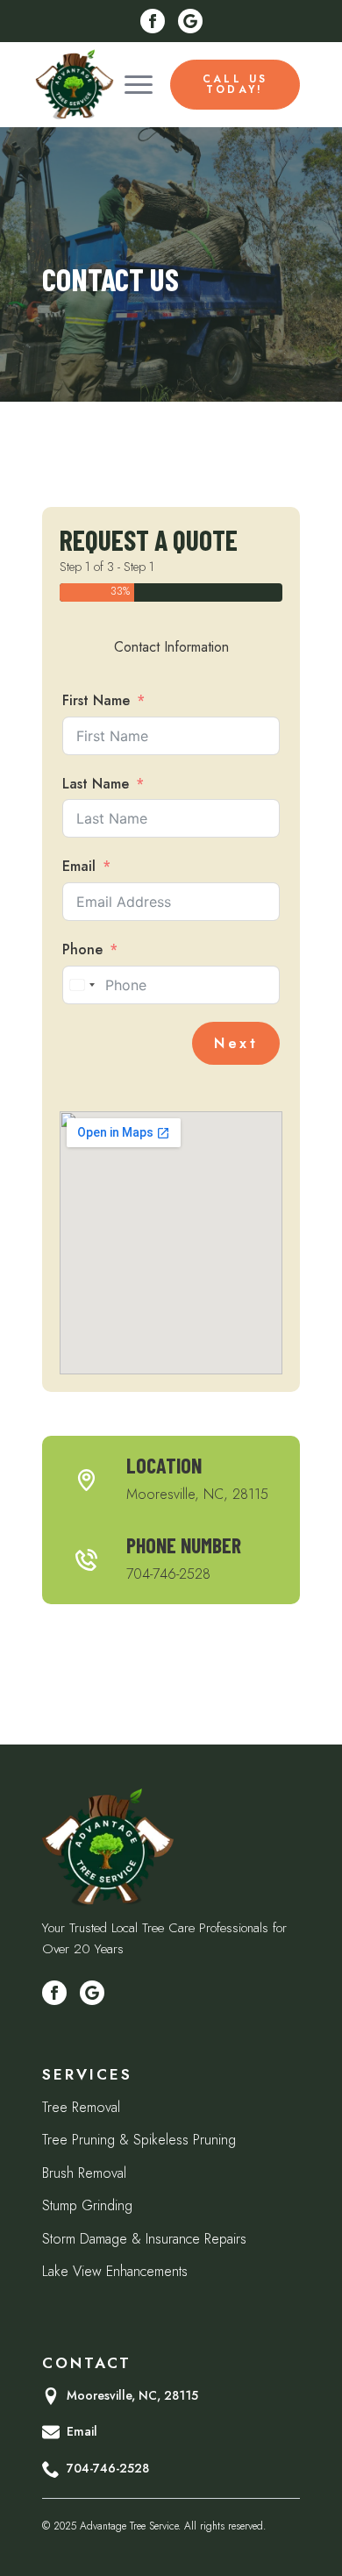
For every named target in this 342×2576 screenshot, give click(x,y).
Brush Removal (84, 2173)
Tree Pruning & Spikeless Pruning (139, 2140)
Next (236, 1043)
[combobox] (82, 985)
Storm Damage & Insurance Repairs (144, 2239)
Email (79, 866)
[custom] (190, 21)
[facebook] (153, 21)
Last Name (96, 784)
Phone (82, 949)
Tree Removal (81, 2107)
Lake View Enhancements (115, 2271)
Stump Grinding (87, 2205)
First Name (96, 700)
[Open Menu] (139, 84)
